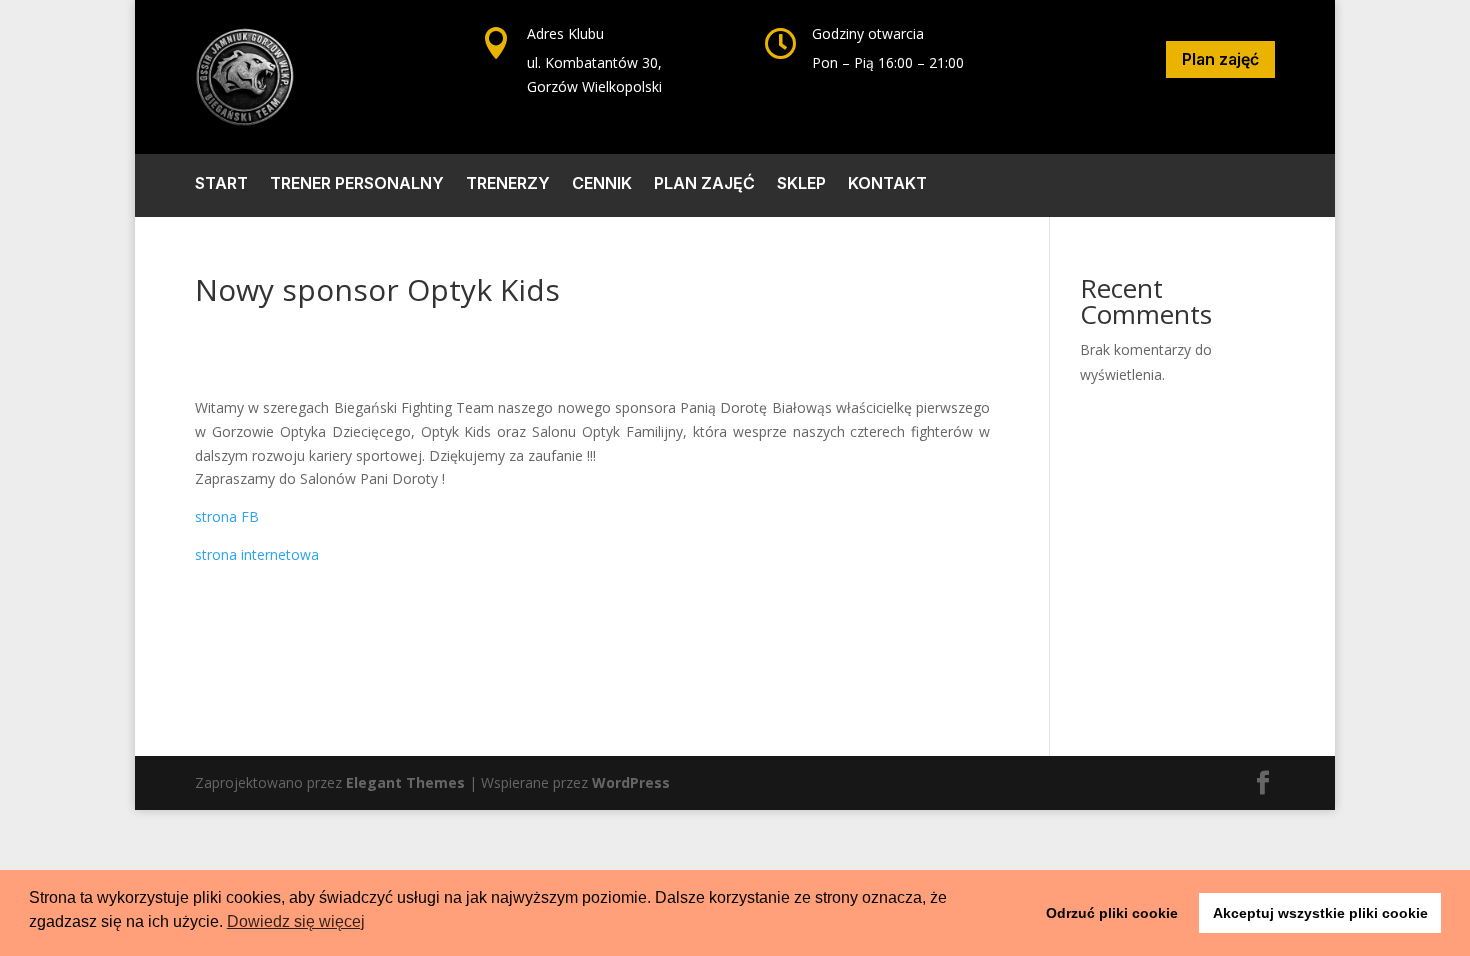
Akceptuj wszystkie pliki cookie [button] (1320, 913)
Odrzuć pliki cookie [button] (1112, 913)
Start (221, 184)
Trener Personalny (357, 184)
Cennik (602, 184)
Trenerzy (508, 184)
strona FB (227, 516)
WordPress (631, 782)
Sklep (801, 184)
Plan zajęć (1220, 59)
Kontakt (887, 184)
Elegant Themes (405, 782)
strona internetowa (257, 554)
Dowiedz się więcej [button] (296, 921)
